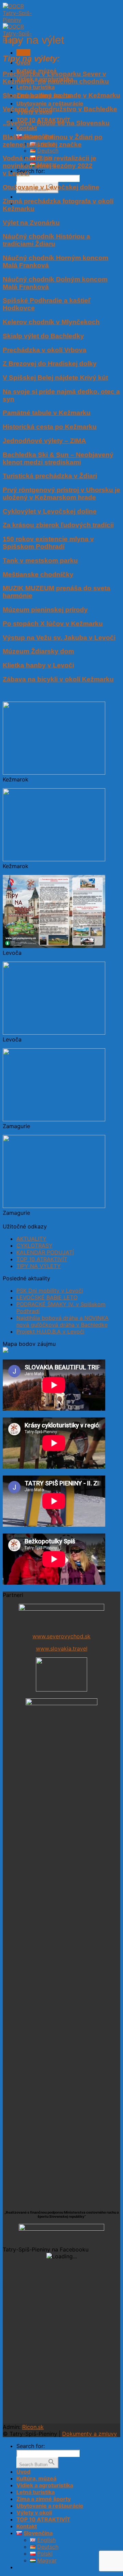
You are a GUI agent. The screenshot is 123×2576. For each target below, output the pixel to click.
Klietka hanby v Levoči (38, 665)
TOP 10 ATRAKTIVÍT (42, 1259)
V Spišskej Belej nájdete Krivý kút (55, 378)
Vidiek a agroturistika (45, 2485)
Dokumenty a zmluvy (90, 2434)
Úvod (23, 2472)
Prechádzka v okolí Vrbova (45, 350)
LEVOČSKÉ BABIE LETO (47, 1297)
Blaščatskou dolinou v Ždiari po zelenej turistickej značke (53, 141)
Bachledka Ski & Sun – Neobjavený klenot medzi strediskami (58, 458)
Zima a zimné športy (44, 2499)
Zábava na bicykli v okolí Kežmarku (58, 679)
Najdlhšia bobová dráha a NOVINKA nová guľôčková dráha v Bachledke (63, 1321)
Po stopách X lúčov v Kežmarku (53, 624)
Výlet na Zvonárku (31, 223)
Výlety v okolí (34, 2513)
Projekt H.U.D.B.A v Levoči (50, 1332)
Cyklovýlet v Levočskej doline (50, 511)
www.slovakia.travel (62, 1649)
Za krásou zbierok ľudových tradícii (58, 525)
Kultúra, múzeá (36, 2478)
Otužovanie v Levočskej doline (51, 187)
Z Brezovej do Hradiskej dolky (50, 364)
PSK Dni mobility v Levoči (50, 1291)
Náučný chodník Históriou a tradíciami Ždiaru (46, 240)
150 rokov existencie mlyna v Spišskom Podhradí (48, 543)
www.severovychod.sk (61, 1636)
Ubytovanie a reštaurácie (50, 103)
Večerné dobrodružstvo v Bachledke (60, 109)
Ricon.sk (33, 2427)
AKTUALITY (31, 1239)
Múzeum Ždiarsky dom (38, 651)
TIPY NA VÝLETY (39, 1266)
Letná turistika (36, 87)
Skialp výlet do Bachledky (43, 336)
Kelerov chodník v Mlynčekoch (51, 322)
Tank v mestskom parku (40, 560)
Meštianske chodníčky (38, 574)
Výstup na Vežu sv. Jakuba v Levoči (59, 638)
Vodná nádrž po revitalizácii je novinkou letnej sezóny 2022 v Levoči (50, 166)
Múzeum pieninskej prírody (45, 610)
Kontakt (27, 128)
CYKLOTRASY (35, 1246)
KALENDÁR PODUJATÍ (45, 1252)
